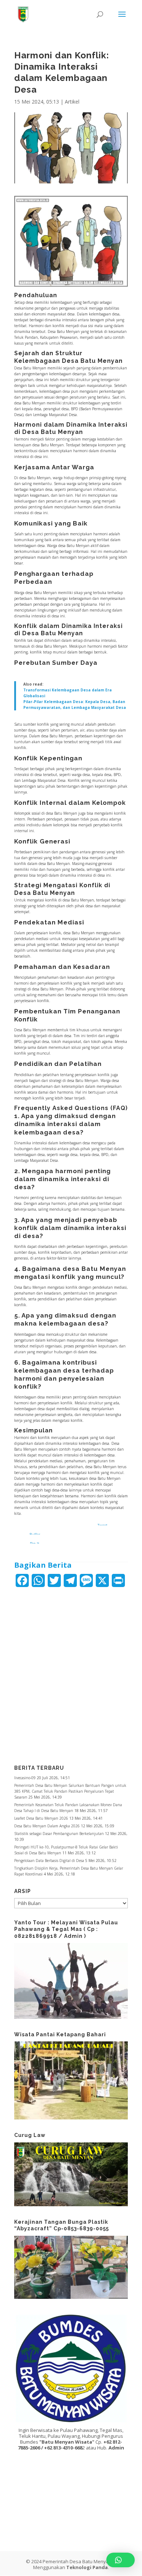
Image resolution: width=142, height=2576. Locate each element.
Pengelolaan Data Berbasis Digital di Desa (49, 1861)
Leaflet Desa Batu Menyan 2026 (41, 1818)
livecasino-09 (25, 1778)
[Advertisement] (71, 1671)
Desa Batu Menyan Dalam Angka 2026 (47, 1826)
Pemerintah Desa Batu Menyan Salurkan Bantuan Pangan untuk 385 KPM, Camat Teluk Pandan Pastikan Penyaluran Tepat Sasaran (70, 1791)
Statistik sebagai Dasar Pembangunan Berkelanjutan (59, 1834)
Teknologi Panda (87, 2567)
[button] (121, 2560)
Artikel (72, 102)
